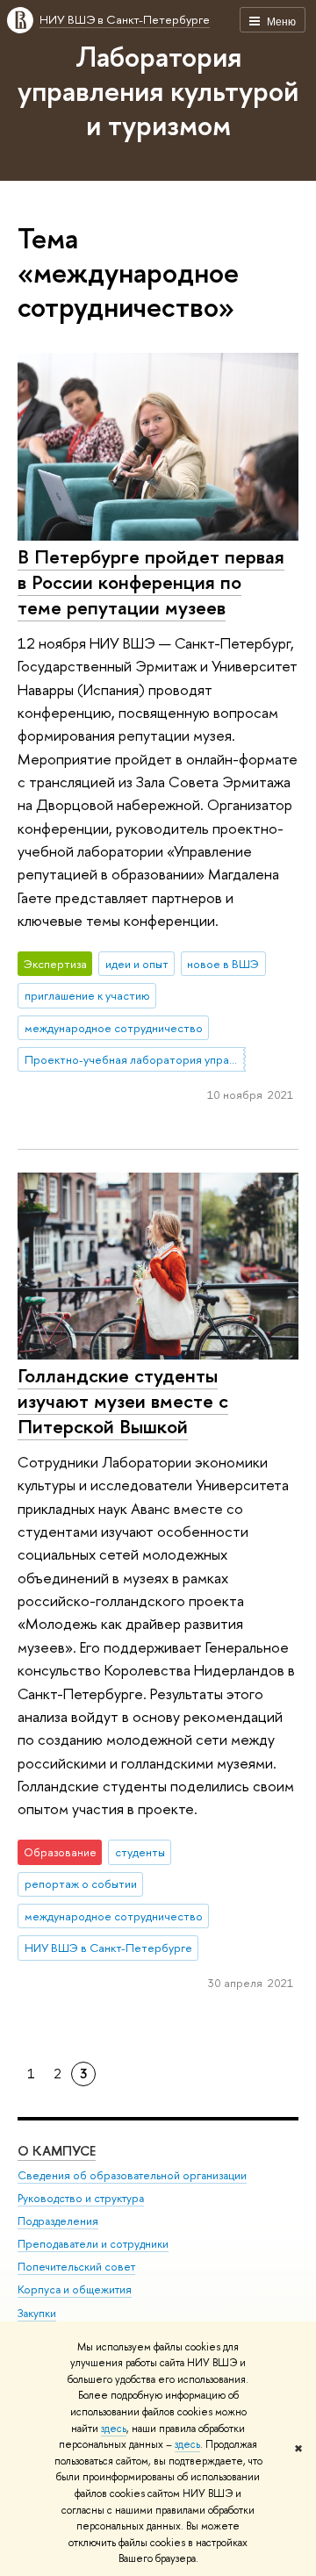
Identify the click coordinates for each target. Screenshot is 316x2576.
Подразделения (58, 2221)
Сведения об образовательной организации (132, 2175)
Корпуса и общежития (75, 2289)
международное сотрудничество (114, 1028)
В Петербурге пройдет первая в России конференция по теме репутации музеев (151, 581)
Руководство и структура (81, 2198)
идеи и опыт (137, 964)
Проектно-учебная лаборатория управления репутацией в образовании (135, 1059)
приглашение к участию (87, 995)
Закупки (37, 2313)
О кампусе (57, 2151)
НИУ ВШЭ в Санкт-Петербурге (125, 19)
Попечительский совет (76, 2267)
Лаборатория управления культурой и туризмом (158, 90)
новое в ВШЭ (223, 964)
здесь (114, 2429)
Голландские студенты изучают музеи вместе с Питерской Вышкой (123, 1400)
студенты (140, 1852)
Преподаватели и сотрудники (93, 2244)
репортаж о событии (81, 1884)
